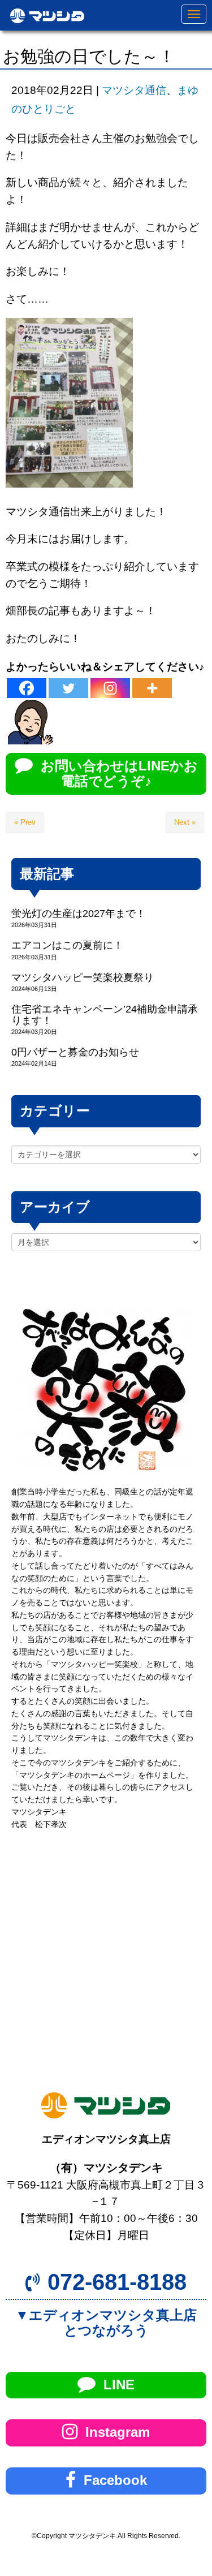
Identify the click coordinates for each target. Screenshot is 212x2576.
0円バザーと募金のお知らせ (75, 1052)
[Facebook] (27, 688)
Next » (185, 822)
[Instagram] (110, 688)
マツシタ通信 (134, 90)
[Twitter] (68, 688)
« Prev (25, 822)
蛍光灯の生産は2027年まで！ (79, 914)
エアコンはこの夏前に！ (67, 945)
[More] (152, 688)
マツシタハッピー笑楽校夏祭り (83, 977)
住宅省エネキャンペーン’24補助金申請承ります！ (105, 1015)
